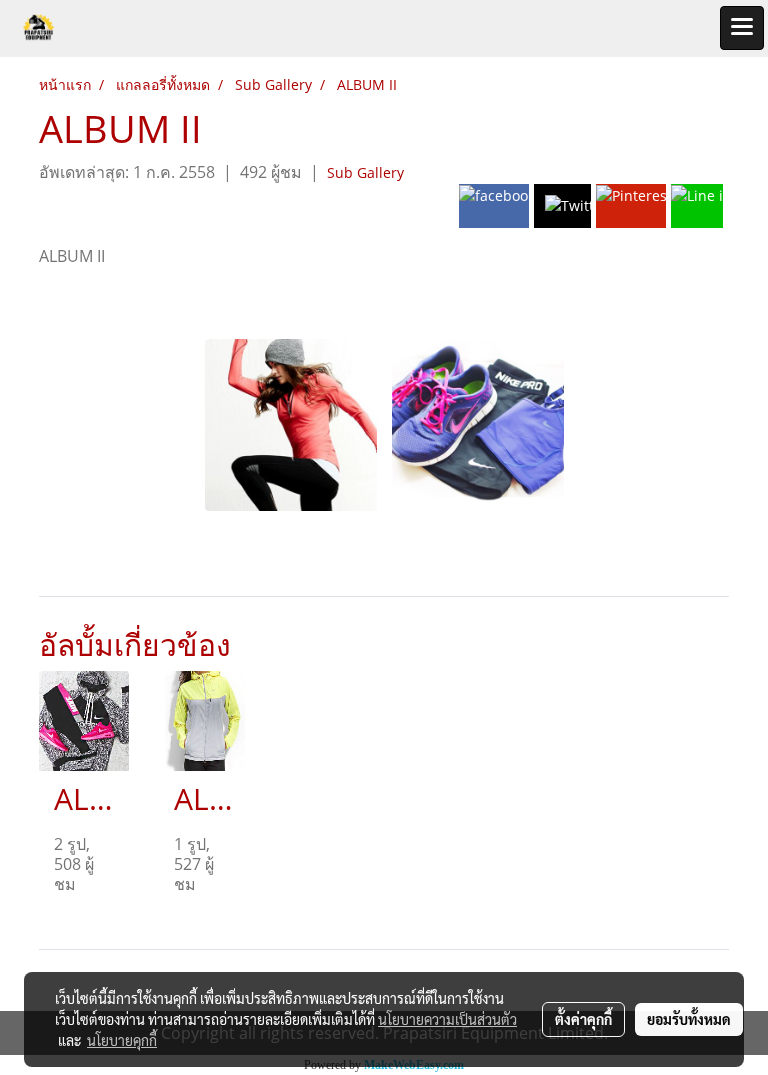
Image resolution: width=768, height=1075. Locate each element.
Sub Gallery (365, 172)
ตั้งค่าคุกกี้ (583, 1019)
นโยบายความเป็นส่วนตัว (447, 1019)
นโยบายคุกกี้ (122, 1040)
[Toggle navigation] (742, 28)
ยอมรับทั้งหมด (689, 1019)
